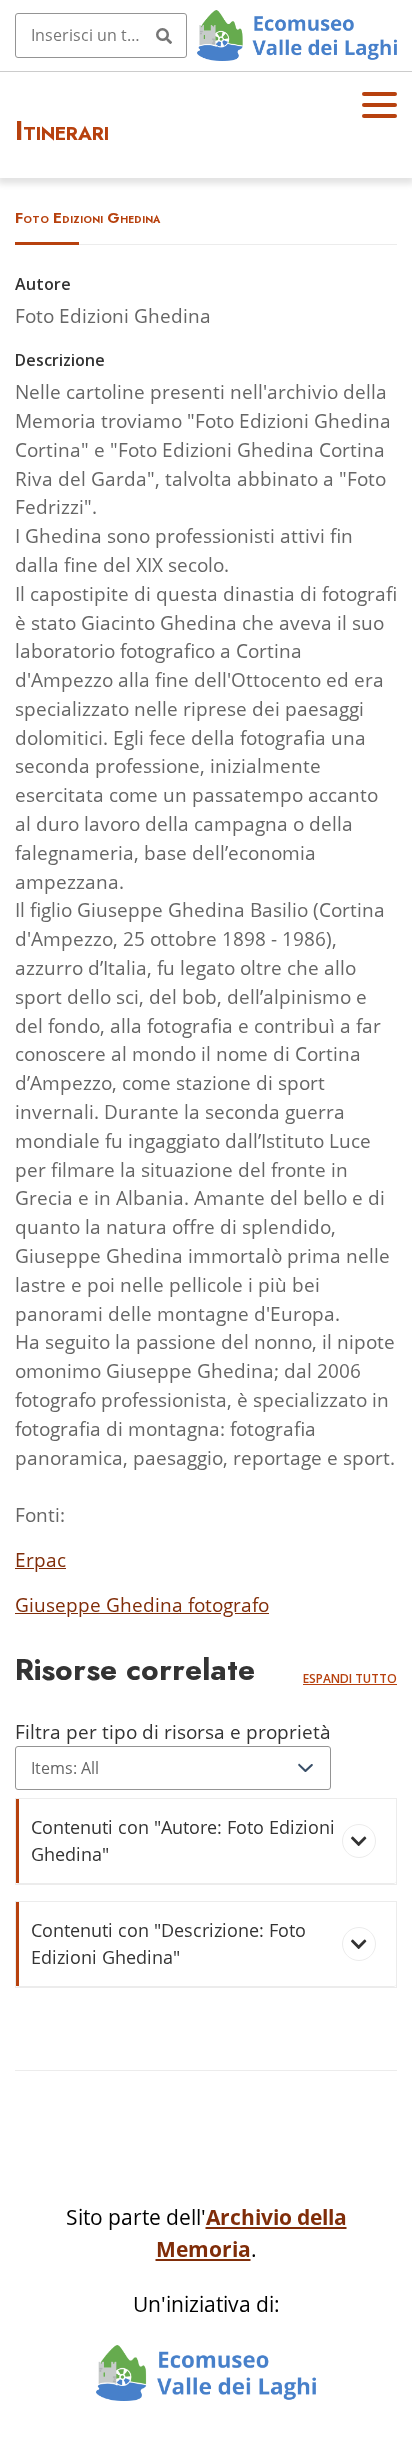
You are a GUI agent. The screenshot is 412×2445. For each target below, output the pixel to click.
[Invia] (164, 35)
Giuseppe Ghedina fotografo (142, 1604)
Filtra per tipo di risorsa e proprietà (173, 1731)
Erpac (40, 1559)
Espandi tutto (350, 1678)
